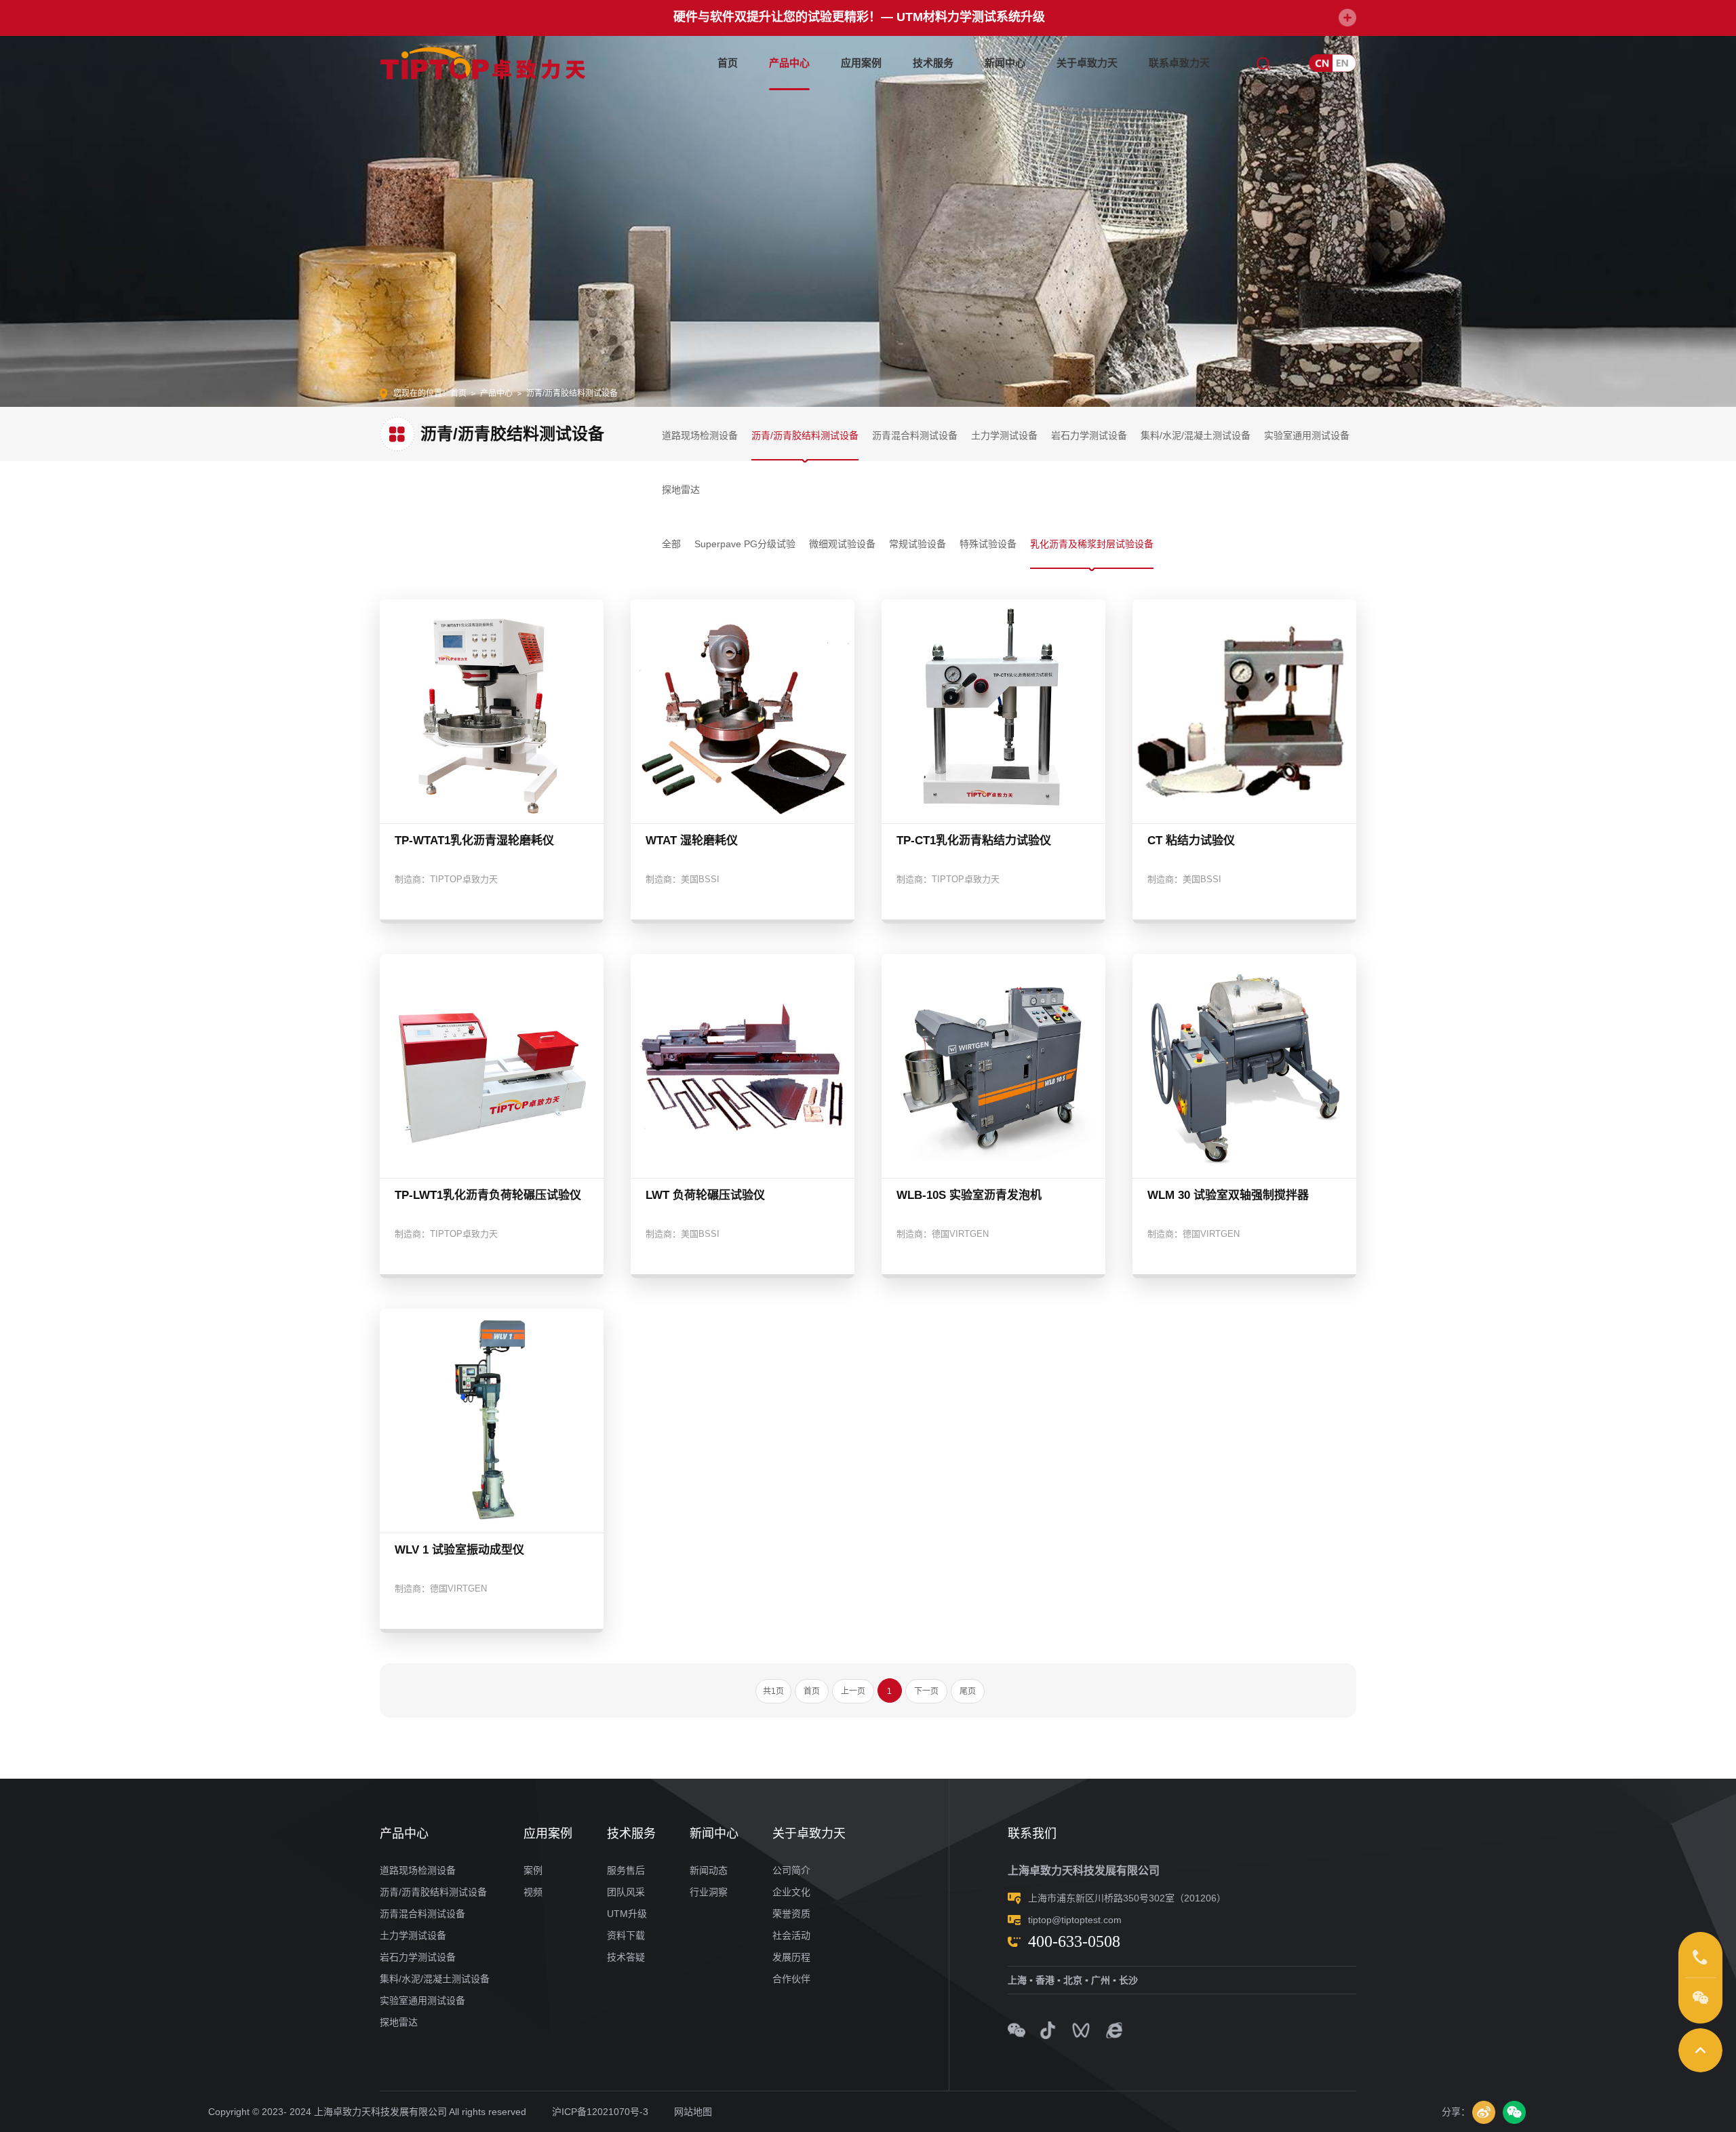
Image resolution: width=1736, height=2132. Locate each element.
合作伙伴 (791, 1979)
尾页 (968, 1691)
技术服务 (933, 63)
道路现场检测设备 (700, 435)
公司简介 (791, 1870)
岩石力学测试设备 (1089, 435)
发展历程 (791, 1957)
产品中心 (789, 63)
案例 (533, 1870)
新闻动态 (709, 1870)
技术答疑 (626, 1957)
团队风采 (626, 1892)
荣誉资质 (791, 1914)
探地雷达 (681, 490)
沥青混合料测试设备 (915, 435)
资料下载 (626, 1935)
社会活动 (791, 1935)
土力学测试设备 (1004, 435)
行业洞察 (709, 1892)
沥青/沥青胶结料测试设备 (805, 435)
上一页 (853, 1691)
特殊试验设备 (988, 544)
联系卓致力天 (1179, 63)
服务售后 (626, 1870)
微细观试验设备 (842, 544)
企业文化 (791, 1892)
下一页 (926, 1691)
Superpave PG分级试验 (745, 544)
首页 (728, 63)
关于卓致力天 (1087, 63)
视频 (533, 1892)
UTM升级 (627, 1914)
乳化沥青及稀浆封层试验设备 (1092, 544)
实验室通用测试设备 (1307, 435)
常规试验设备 (918, 544)
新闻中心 (1005, 63)
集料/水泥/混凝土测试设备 (1196, 435)
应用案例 (861, 63)
